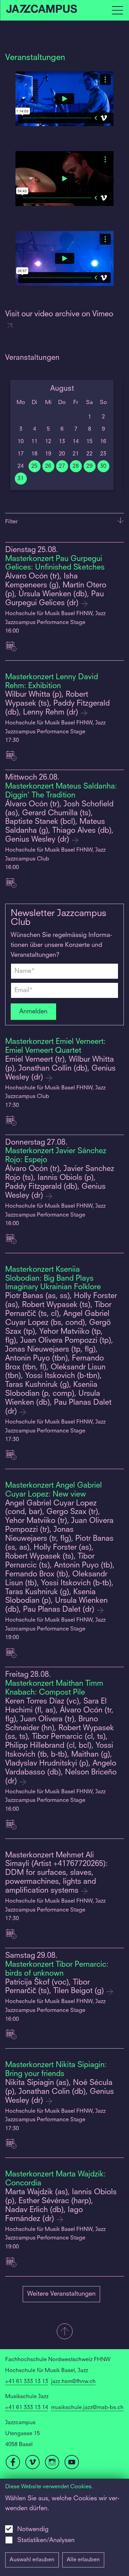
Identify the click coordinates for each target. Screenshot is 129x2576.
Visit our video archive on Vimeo (59, 314)
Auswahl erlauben (32, 2560)
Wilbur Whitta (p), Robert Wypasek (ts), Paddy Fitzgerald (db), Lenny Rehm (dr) (57, 704)
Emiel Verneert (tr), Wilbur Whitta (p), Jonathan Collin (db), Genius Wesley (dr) (60, 1069)
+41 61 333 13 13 (27, 2382)
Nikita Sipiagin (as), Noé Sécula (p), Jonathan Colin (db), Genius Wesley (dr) (60, 2092)
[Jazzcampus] (42, 10)
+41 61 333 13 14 (27, 2408)
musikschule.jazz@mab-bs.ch (87, 2408)
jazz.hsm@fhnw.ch (73, 2382)
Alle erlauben (83, 2560)
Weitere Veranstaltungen (61, 2294)
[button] (64, 2332)
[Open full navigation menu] (117, 10)
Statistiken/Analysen (46, 2540)
